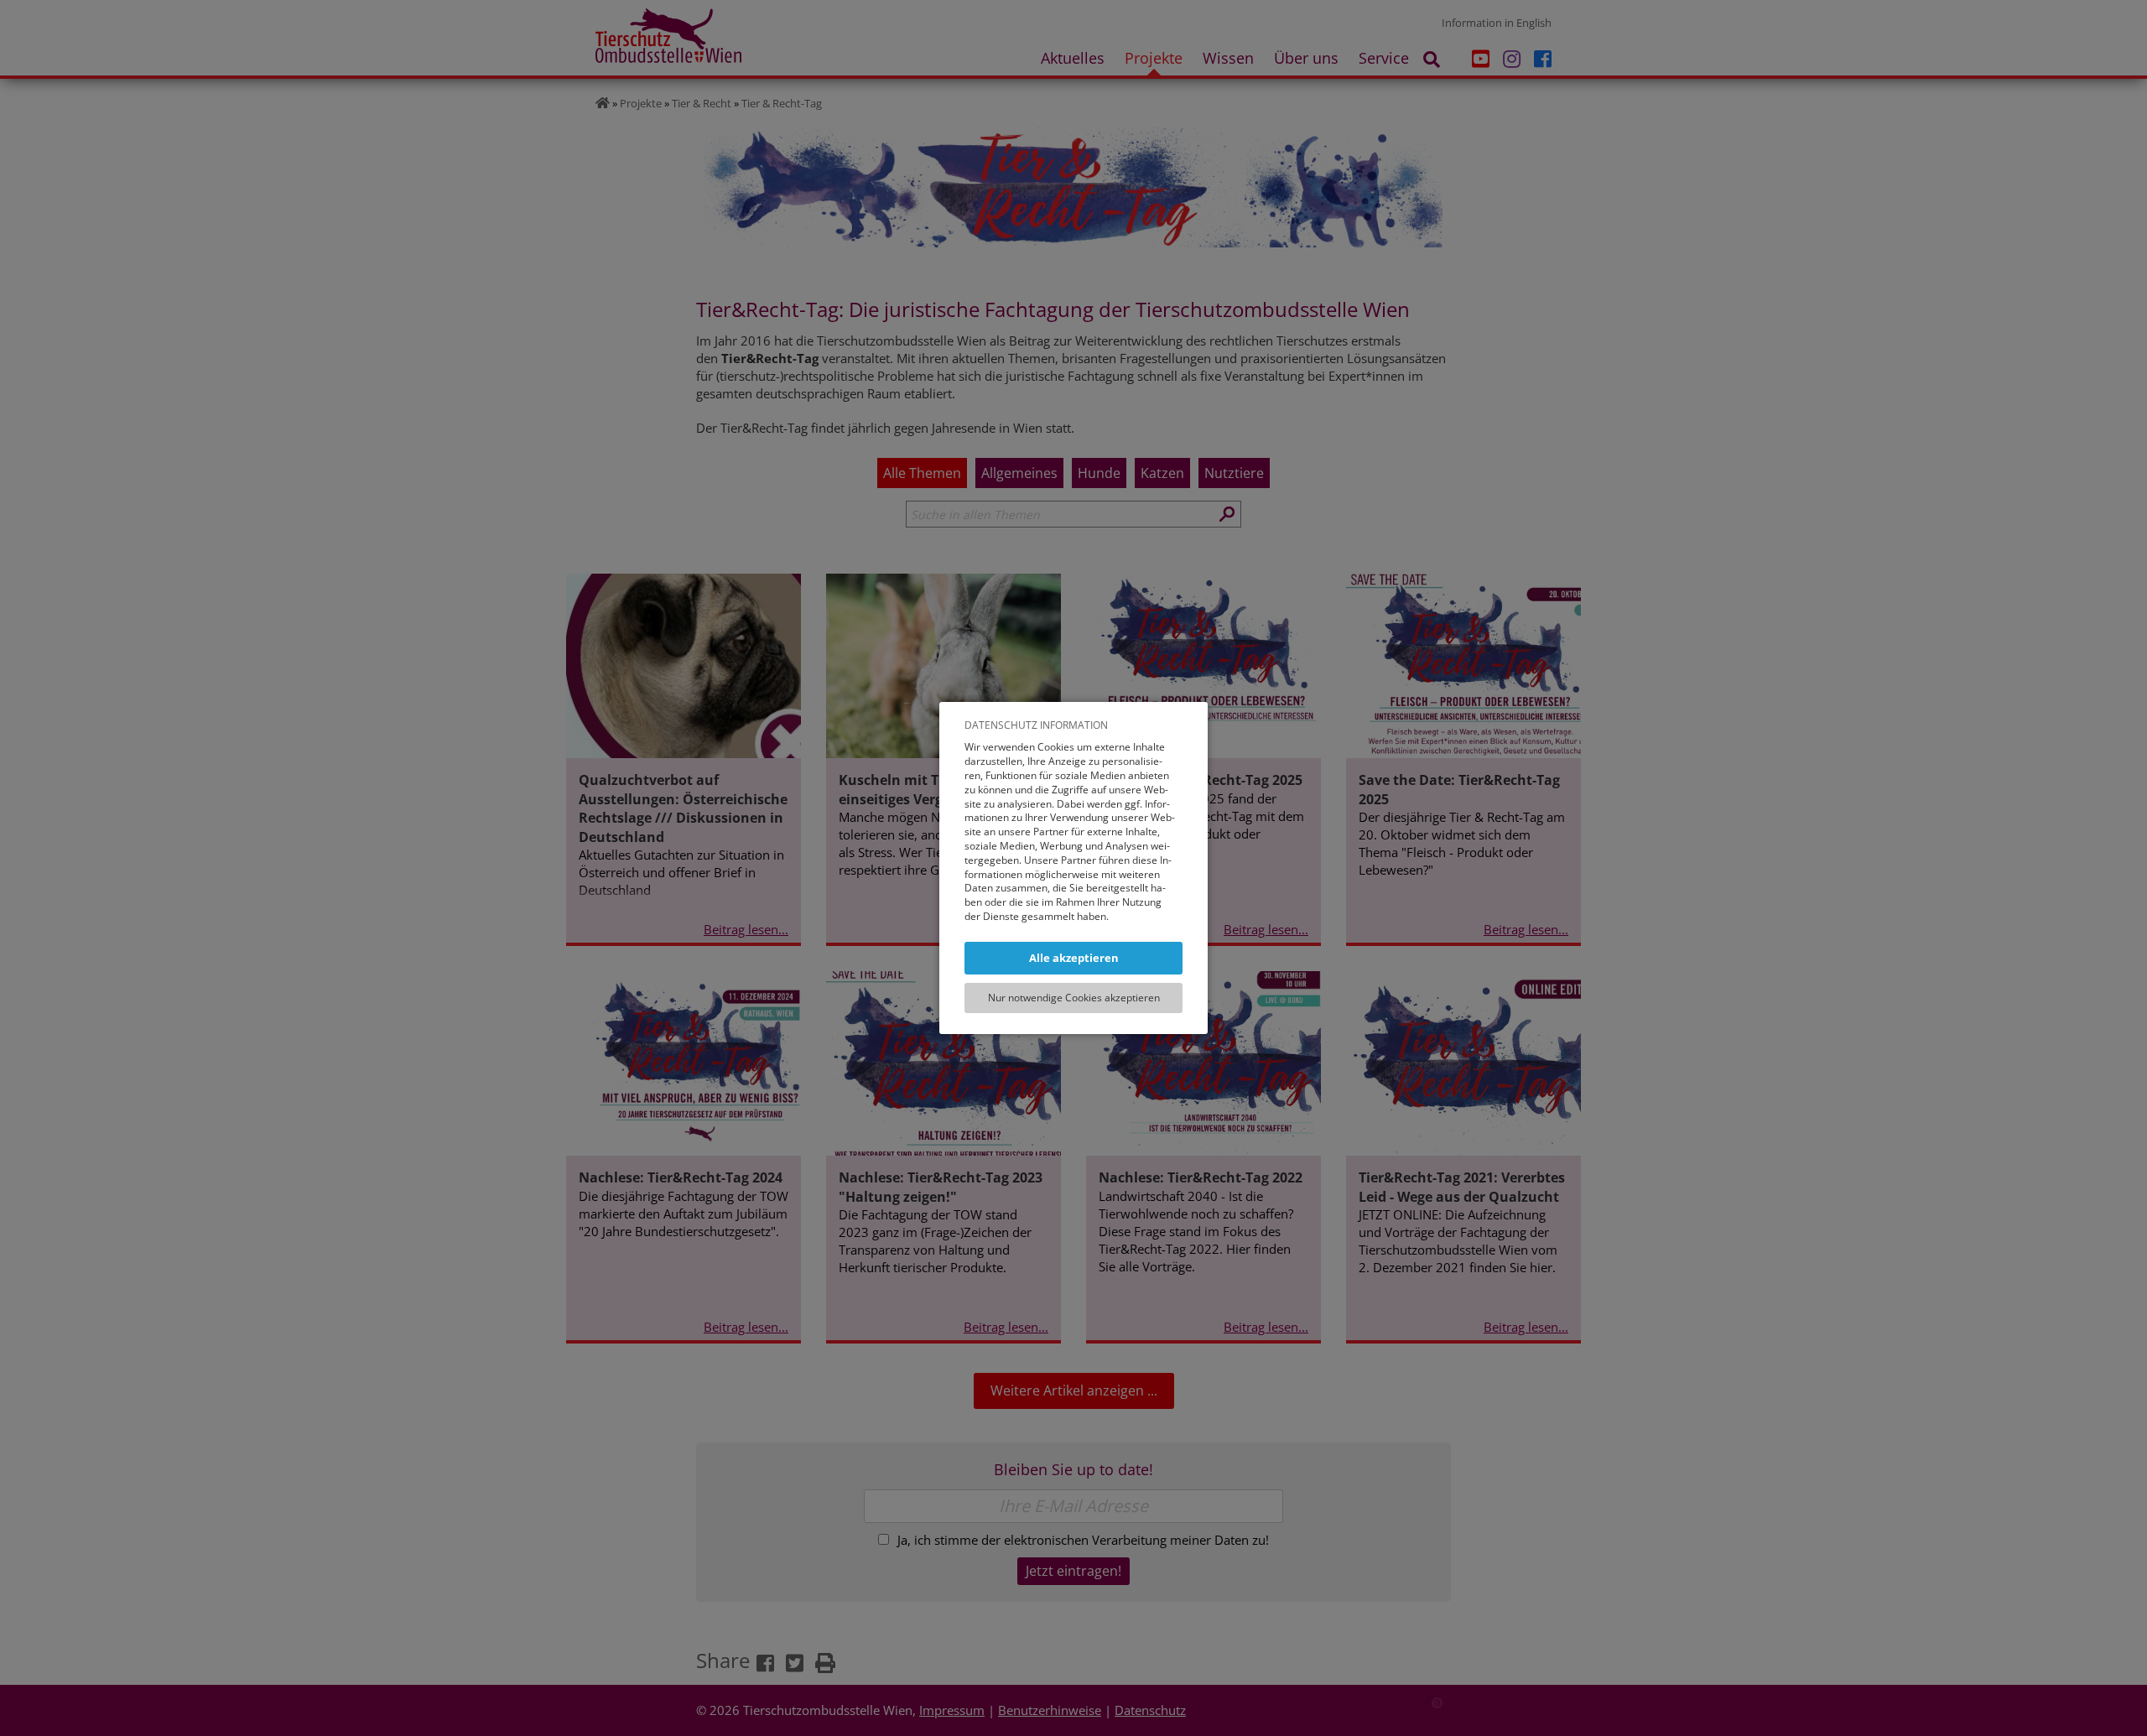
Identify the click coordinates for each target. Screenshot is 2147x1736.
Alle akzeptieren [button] (1074, 958)
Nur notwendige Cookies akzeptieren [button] (1074, 998)
